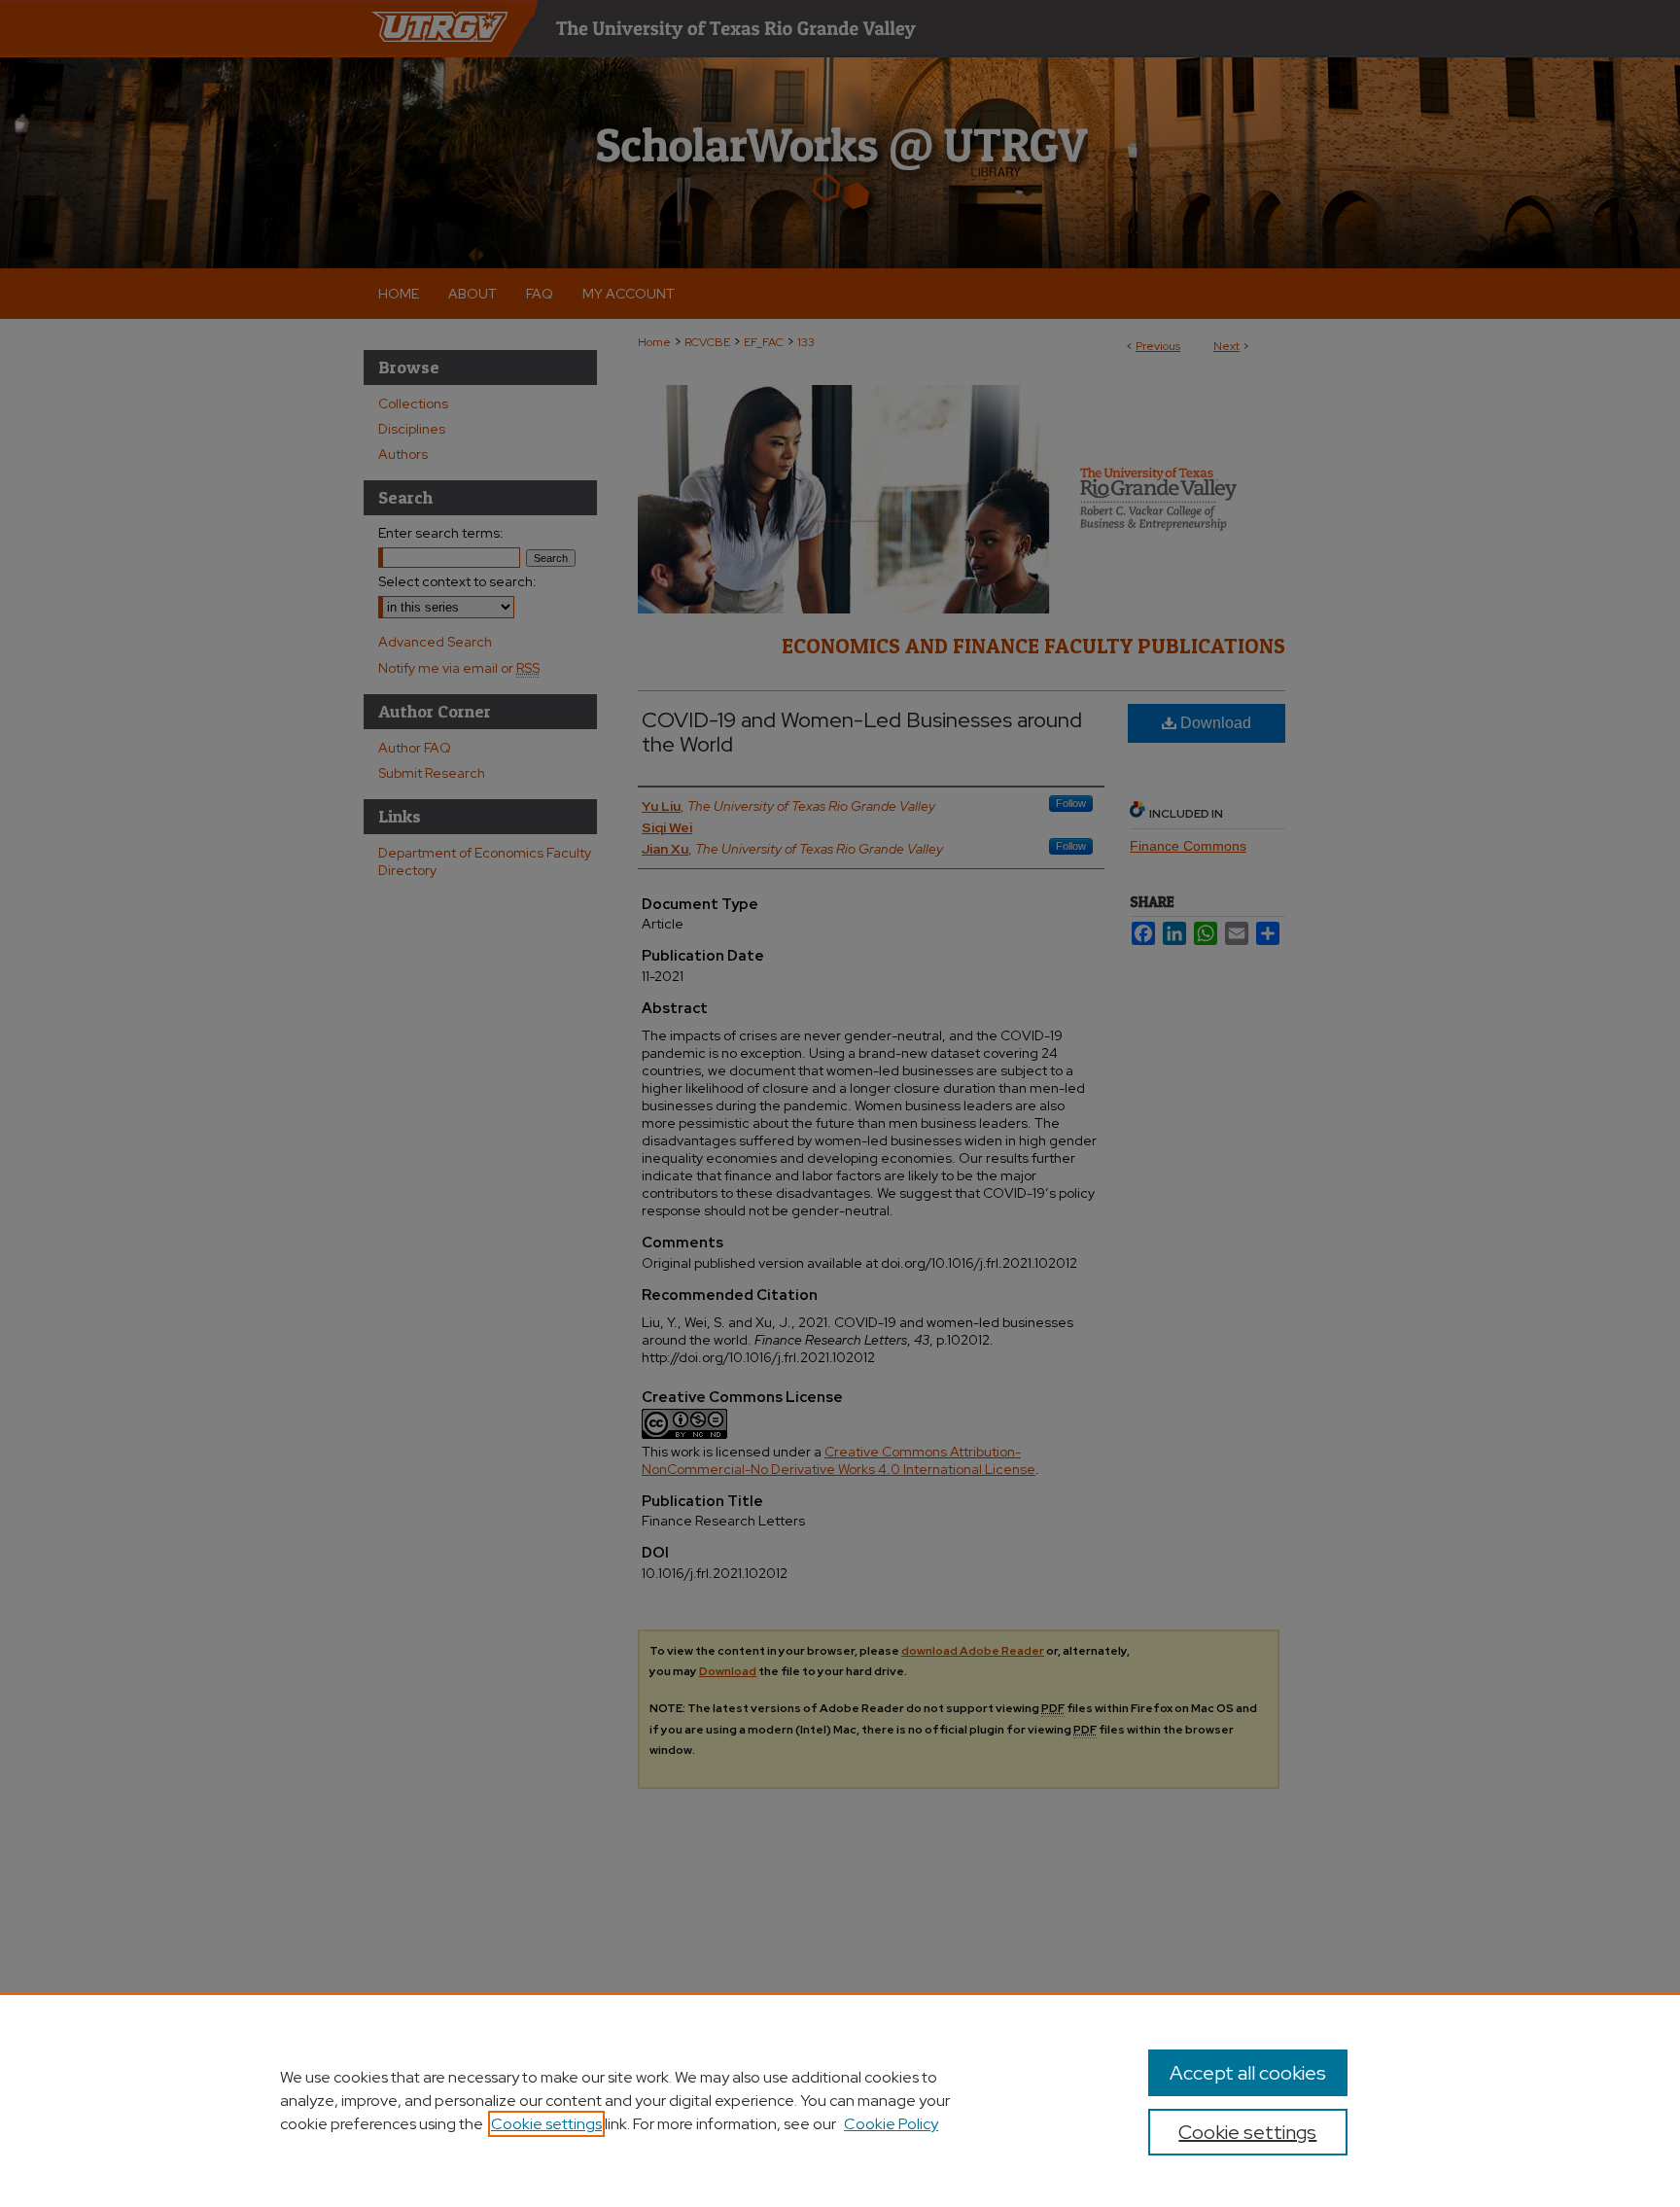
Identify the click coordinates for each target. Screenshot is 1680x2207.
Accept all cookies (1248, 2073)
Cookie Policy (891, 2124)
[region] (840, 2100)
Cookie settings (546, 2124)
